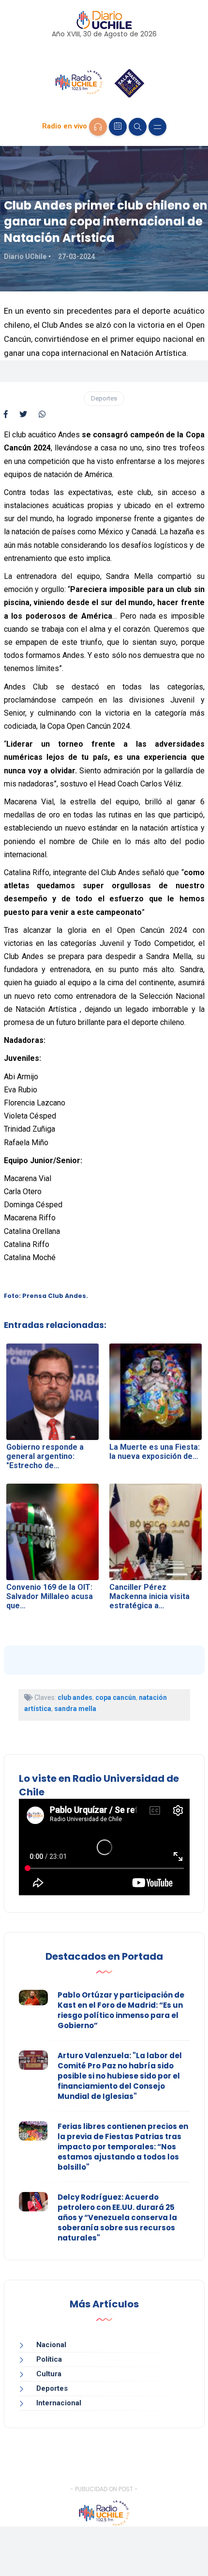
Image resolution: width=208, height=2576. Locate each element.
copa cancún (116, 1697)
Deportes (104, 398)
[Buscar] (138, 127)
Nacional (51, 2345)
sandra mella (75, 1709)
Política (49, 2359)
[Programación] (118, 127)
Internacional (59, 2403)
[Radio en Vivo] (98, 127)
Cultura (49, 2374)
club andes (75, 1697)
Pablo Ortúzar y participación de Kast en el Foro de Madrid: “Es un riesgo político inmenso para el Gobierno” (121, 2010)
